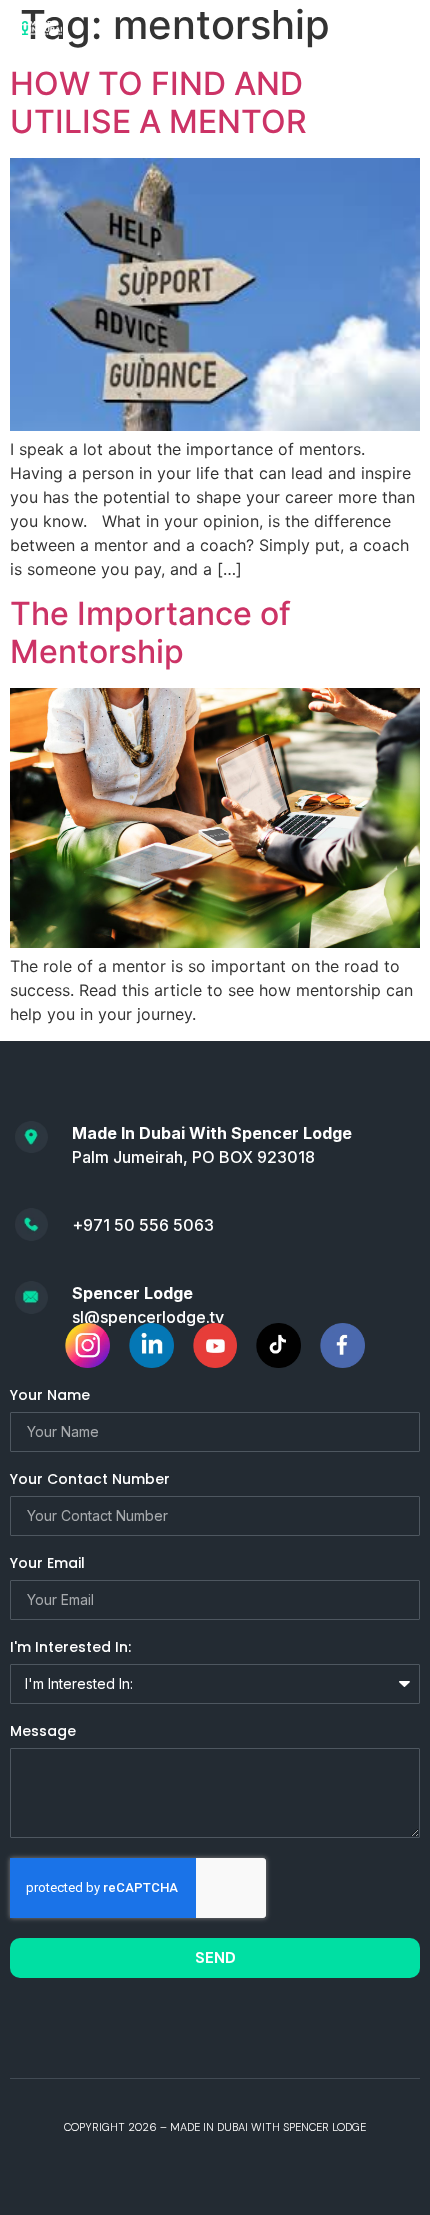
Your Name (50, 1396)
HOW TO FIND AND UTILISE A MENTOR (158, 102)
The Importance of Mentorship (150, 632)
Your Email (47, 1564)
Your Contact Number (90, 1480)
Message (43, 1732)
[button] (392, 26)
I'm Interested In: (70, 1648)
